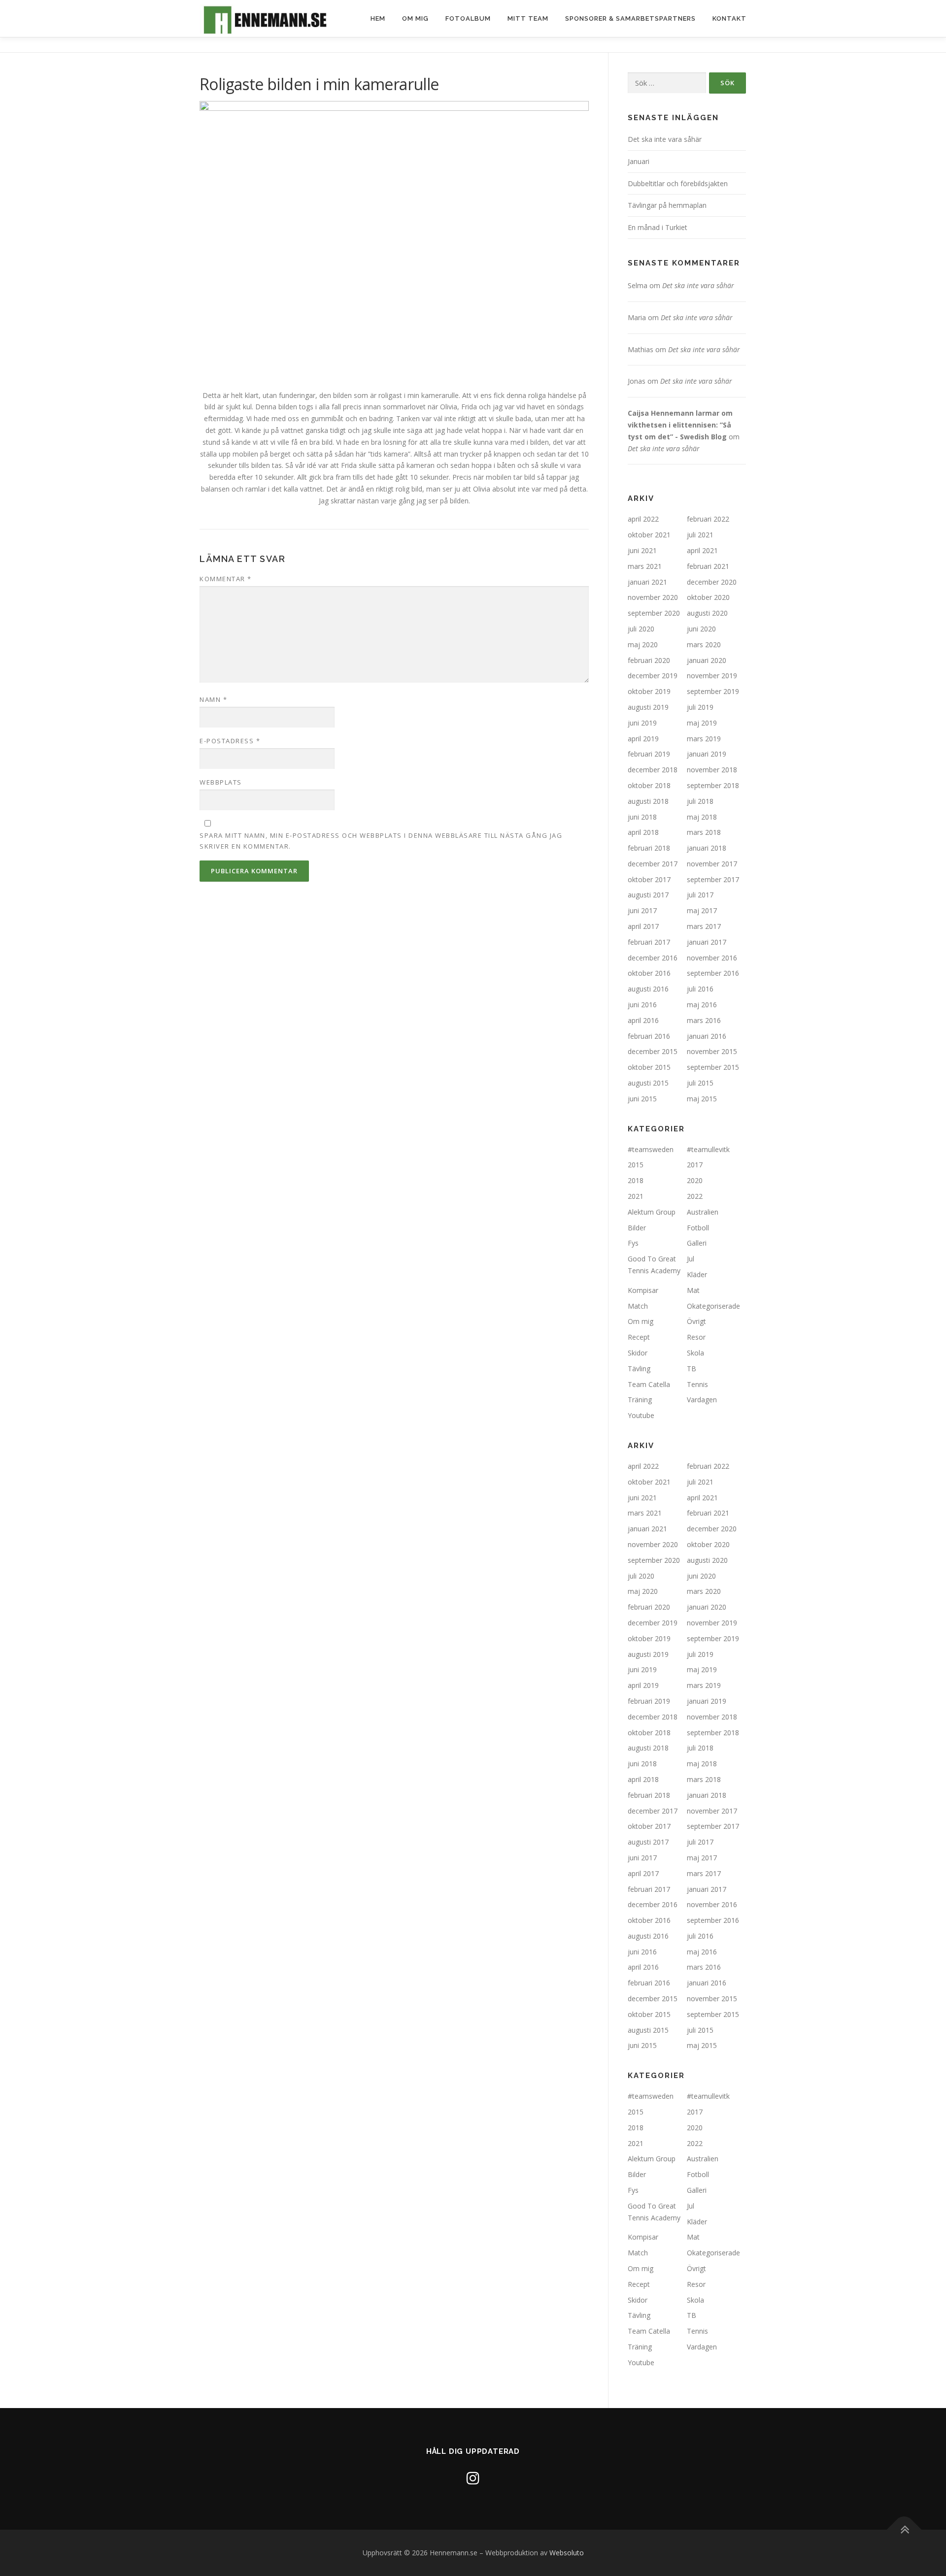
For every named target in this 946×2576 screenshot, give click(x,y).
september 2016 (713, 973)
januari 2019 (707, 754)
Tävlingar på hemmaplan (667, 205)
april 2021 (702, 550)
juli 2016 (700, 989)
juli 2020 (641, 629)
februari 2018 (649, 848)
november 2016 (712, 958)
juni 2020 (701, 629)
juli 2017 (700, 895)
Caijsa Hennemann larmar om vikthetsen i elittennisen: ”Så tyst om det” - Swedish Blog (680, 425)
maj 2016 (702, 1005)
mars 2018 (704, 832)
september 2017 (713, 879)
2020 (695, 1180)
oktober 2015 (649, 1067)
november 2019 (712, 676)
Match (638, 1306)
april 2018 (643, 832)
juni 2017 (642, 910)
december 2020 (712, 582)
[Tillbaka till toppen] (904, 2530)
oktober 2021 (649, 535)
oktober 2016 (649, 973)
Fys (633, 1243)
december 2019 (653, 676)
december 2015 (653, 1051)
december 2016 (653, 958)
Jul (691, 1259)
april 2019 (643, 739)
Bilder (637, 1228)
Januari (639, 161)
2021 (636, 1196)
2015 (636, 1165)
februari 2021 (708, 566)
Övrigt (696, 1321)
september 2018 (713, 785)
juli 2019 (700, 707)
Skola (695, 1353)
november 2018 (712, 770)
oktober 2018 (649, 785)
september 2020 (654, 613)
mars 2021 (645, 566)
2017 (695, 1165)
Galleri (697, 1243)
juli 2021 (700, 535)
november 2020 (653, 597)
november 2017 (712, 864)
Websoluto (567, 2553)
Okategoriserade (713, 1306)
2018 (636, 1180)
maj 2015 (702, 1099)
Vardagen (702, 1400)
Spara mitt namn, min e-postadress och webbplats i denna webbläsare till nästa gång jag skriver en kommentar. (381, 841)
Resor (696, 1337)
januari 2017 (707, 942)
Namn (213, 699)
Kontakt (729, 18)
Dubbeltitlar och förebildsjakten (678, 183)
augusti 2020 (707, 613)
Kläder (697, 1274)
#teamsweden (651, 1149)
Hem (378, 18)
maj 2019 (702, 723)
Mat (693, 1290)
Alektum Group (652, 1212)
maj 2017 (702, 910)
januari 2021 (647, 582)
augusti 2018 (648, 801)
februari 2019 (649, 754)
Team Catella (649, 1384)
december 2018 (653, 770)
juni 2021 (642, 550)
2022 (695, 1196)
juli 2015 (700, 1083)
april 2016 (643, 1020)
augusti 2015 (648, 1083)
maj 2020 (643, 644)
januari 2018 (707, 848)
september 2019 (713, 691)
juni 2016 (642, 1005)
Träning (640, 1400)
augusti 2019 (648, 707)
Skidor (638, 1353)
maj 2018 (702, 817)
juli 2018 (700, 801)
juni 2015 (642, 1099)
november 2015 (712, 1051)
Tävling (639, 1369)
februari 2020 (649, 660)
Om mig (415, 18)
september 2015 (713, 1067)
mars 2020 (704, 644)
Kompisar (643, 1290)
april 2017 (643, 926)
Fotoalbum (468, 18)
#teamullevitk (708, 1149)
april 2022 (643, 519)
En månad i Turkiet (658, 227)
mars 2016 (704, 1020)
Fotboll (698, 1228)
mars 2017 (704, 926)
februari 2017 (649, 942)
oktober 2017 (649, 879)
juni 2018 (642, 817)
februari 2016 (649, 1036)
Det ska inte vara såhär (665, 139)
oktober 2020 (708, 597)
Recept (639, 1337)
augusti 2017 (648, 895)
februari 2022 (708, 519)
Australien (703, 1212)
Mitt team (528, 18)
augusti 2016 (648, 989)
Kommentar (226, 579)
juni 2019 (642, 723)
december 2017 (653, 864)
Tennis (697, 1384)
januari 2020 (707, 660)
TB (692, 1369)
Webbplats (221, 782)
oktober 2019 (649, 691)
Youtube (641, 1415)
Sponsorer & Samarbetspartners (630, 18)
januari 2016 (707, 1036)
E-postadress (230, 741)
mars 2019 (704, 739)
